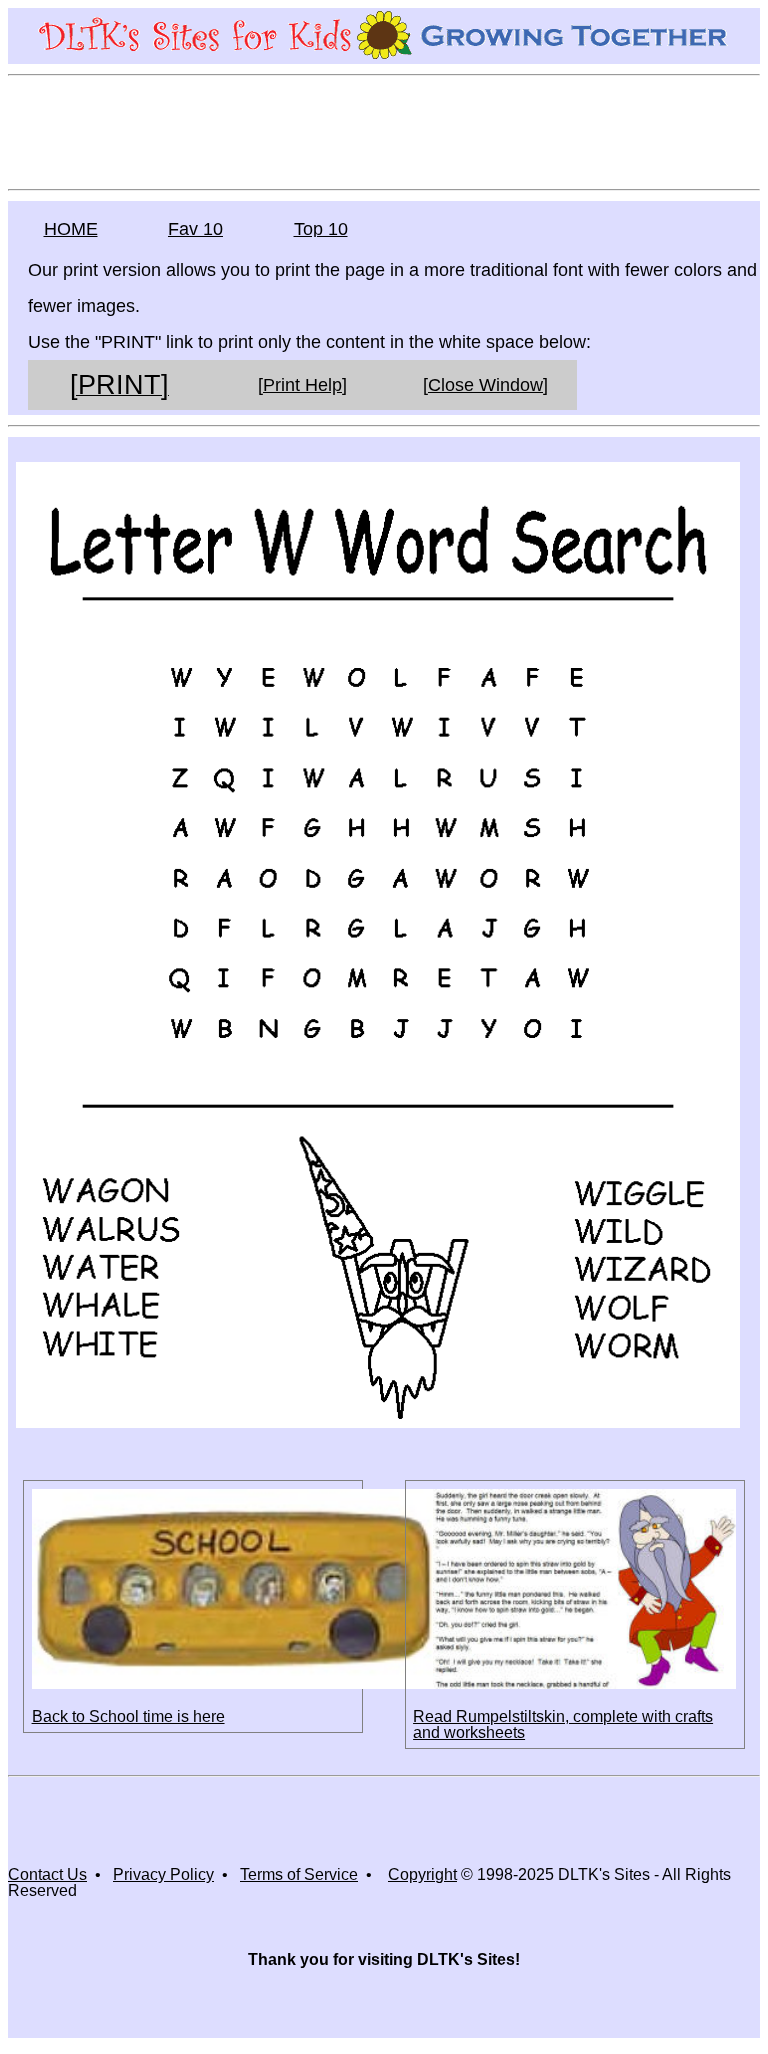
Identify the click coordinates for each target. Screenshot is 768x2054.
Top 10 (321, 229)
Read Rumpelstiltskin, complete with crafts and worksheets (563, 1724)
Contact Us (47, 1874)
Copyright (422, 1874)
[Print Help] (302, 385)
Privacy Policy (163, 1874)
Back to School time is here (128, 1716)
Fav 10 (195, 229)
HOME (71, 229)
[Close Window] (485, 385)
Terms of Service (299, 1874)
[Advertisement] (384, 131)
